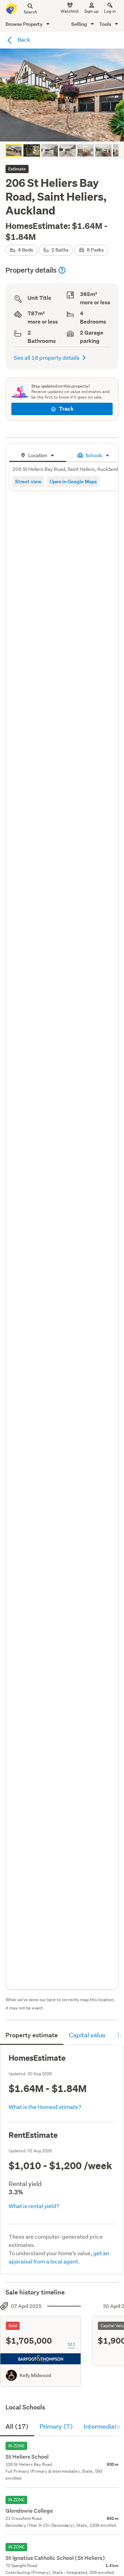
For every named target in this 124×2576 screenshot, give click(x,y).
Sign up (91, 11)
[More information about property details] (62, 270)
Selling (80, 24)
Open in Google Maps (73, 481)
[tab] (38, 455)
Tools (106, 24)
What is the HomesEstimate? (45, 2107)
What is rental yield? (34, 2206)
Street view (28, 481)
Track (66, 409)
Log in (110, 11)
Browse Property (25, 24)
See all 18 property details (47, 357)
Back (23, 39)
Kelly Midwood (35, 2375)
